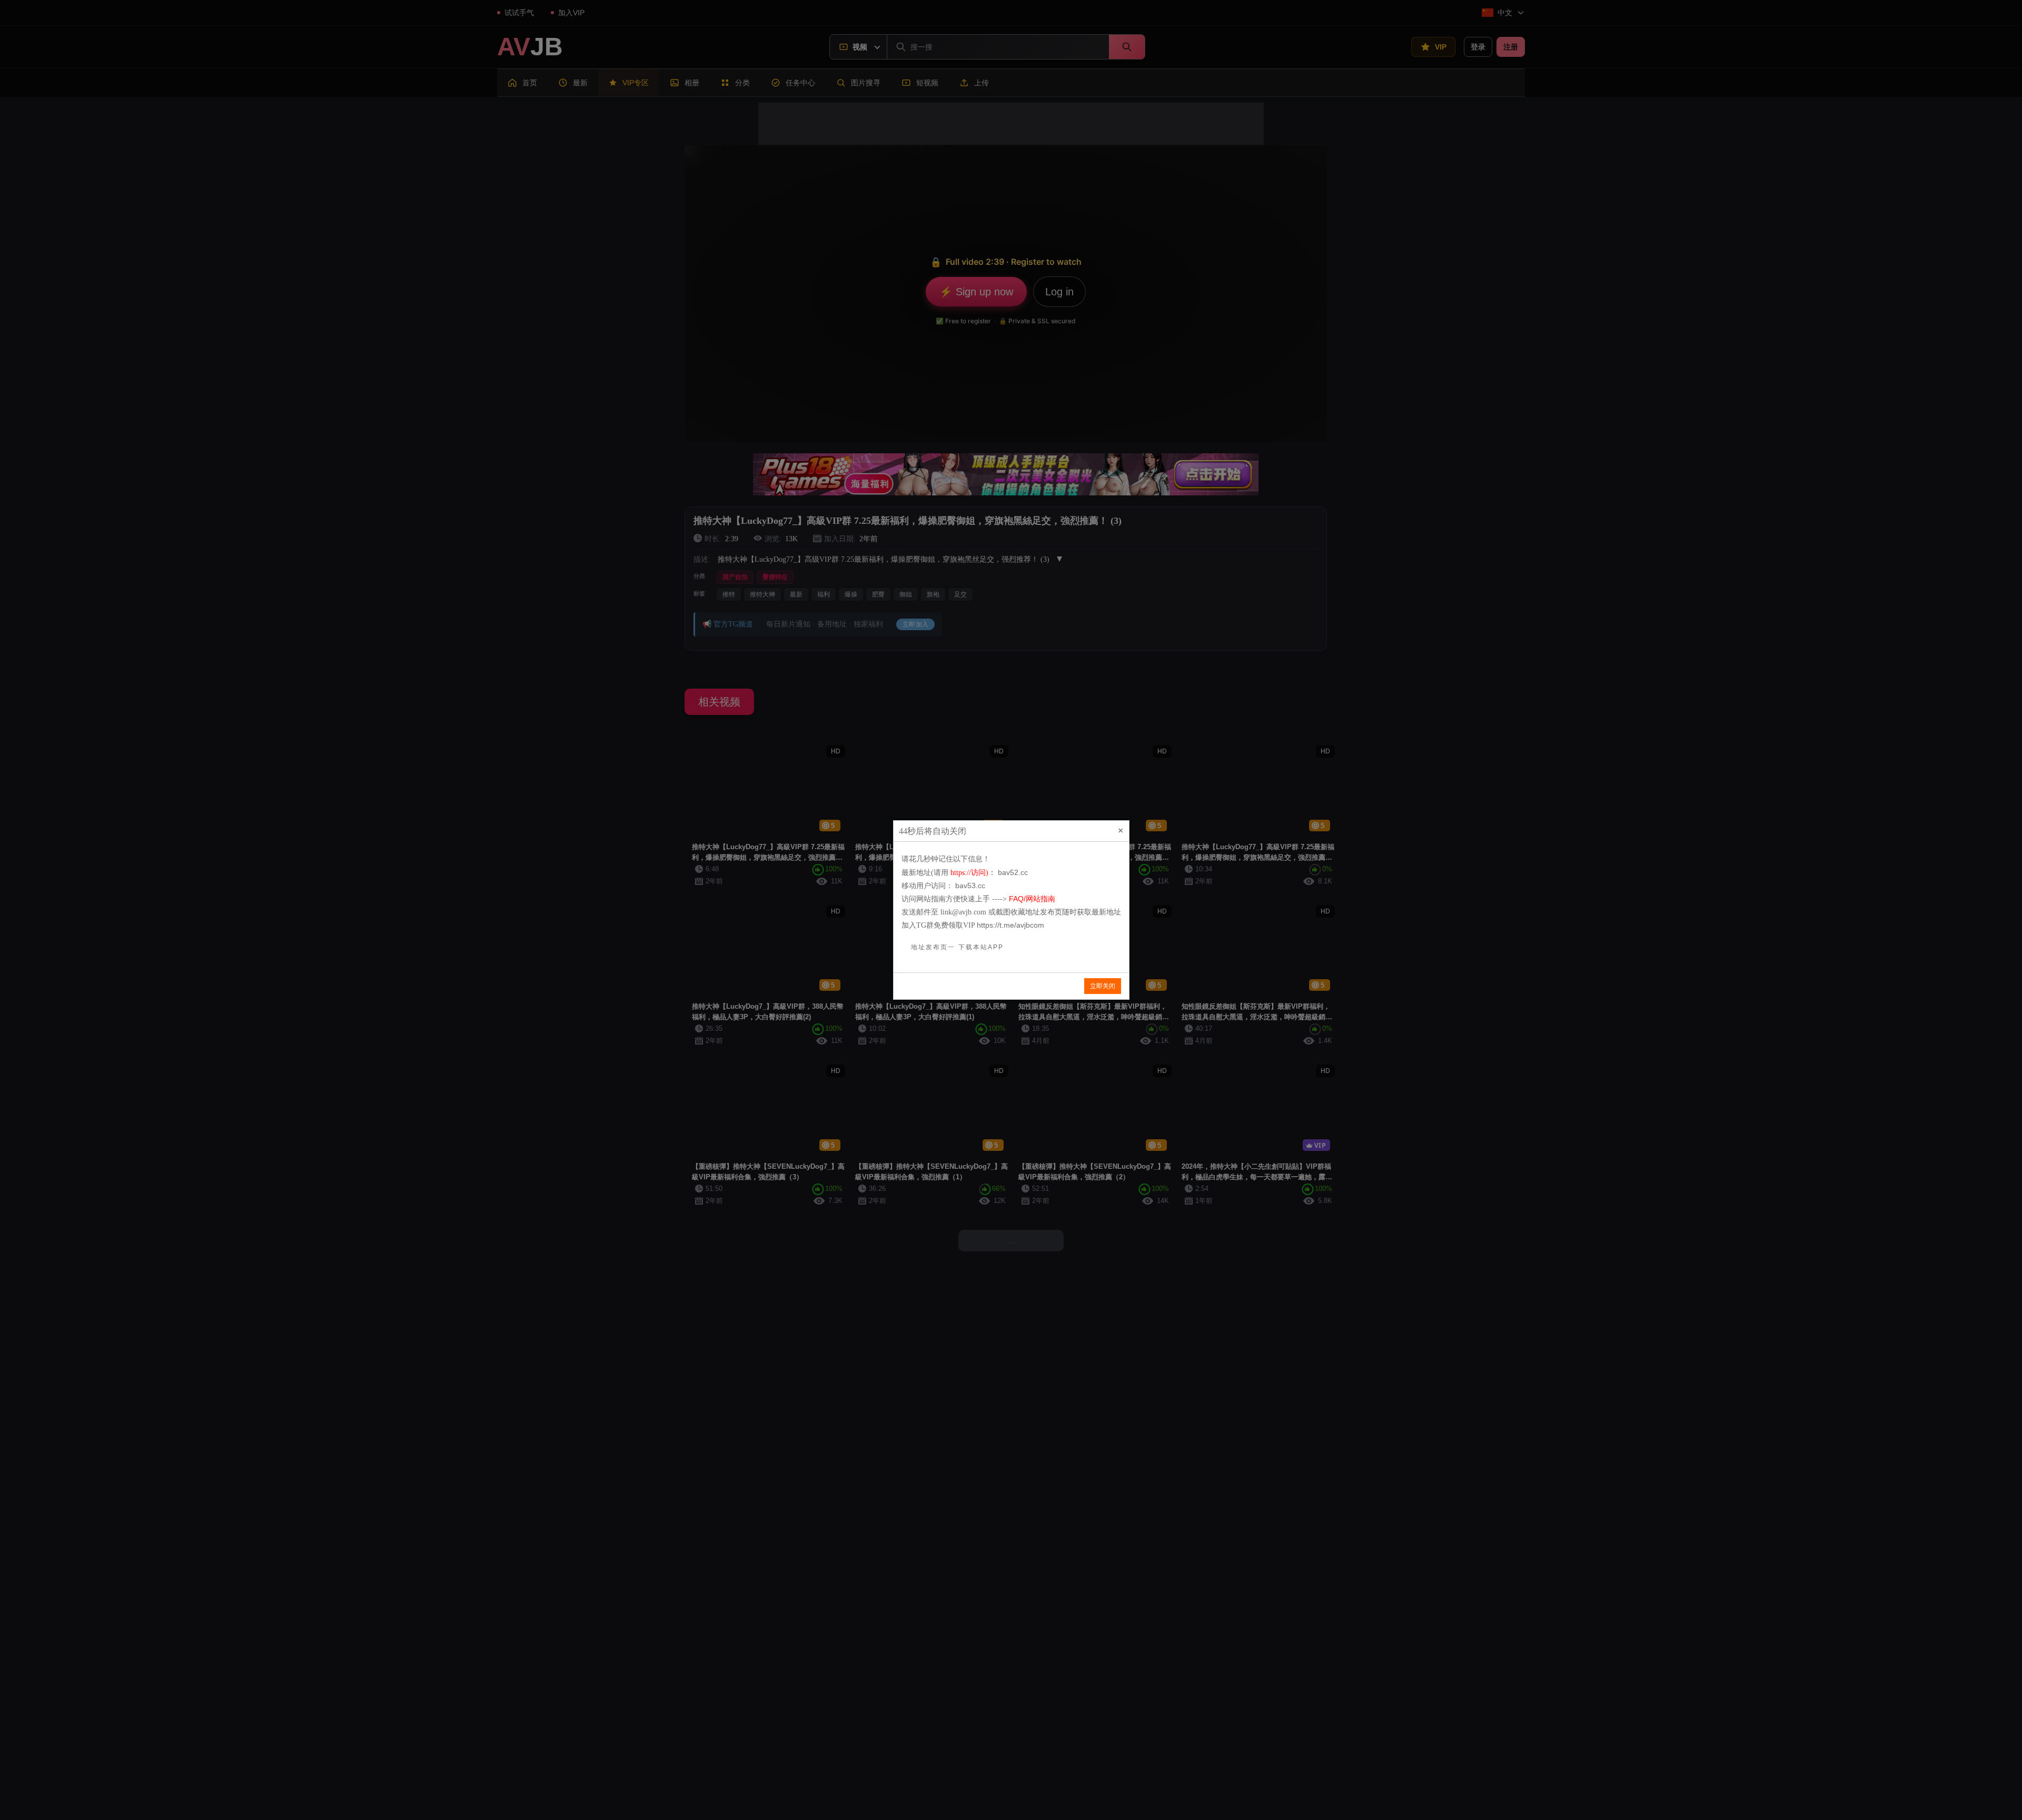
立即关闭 (1103, 986)
